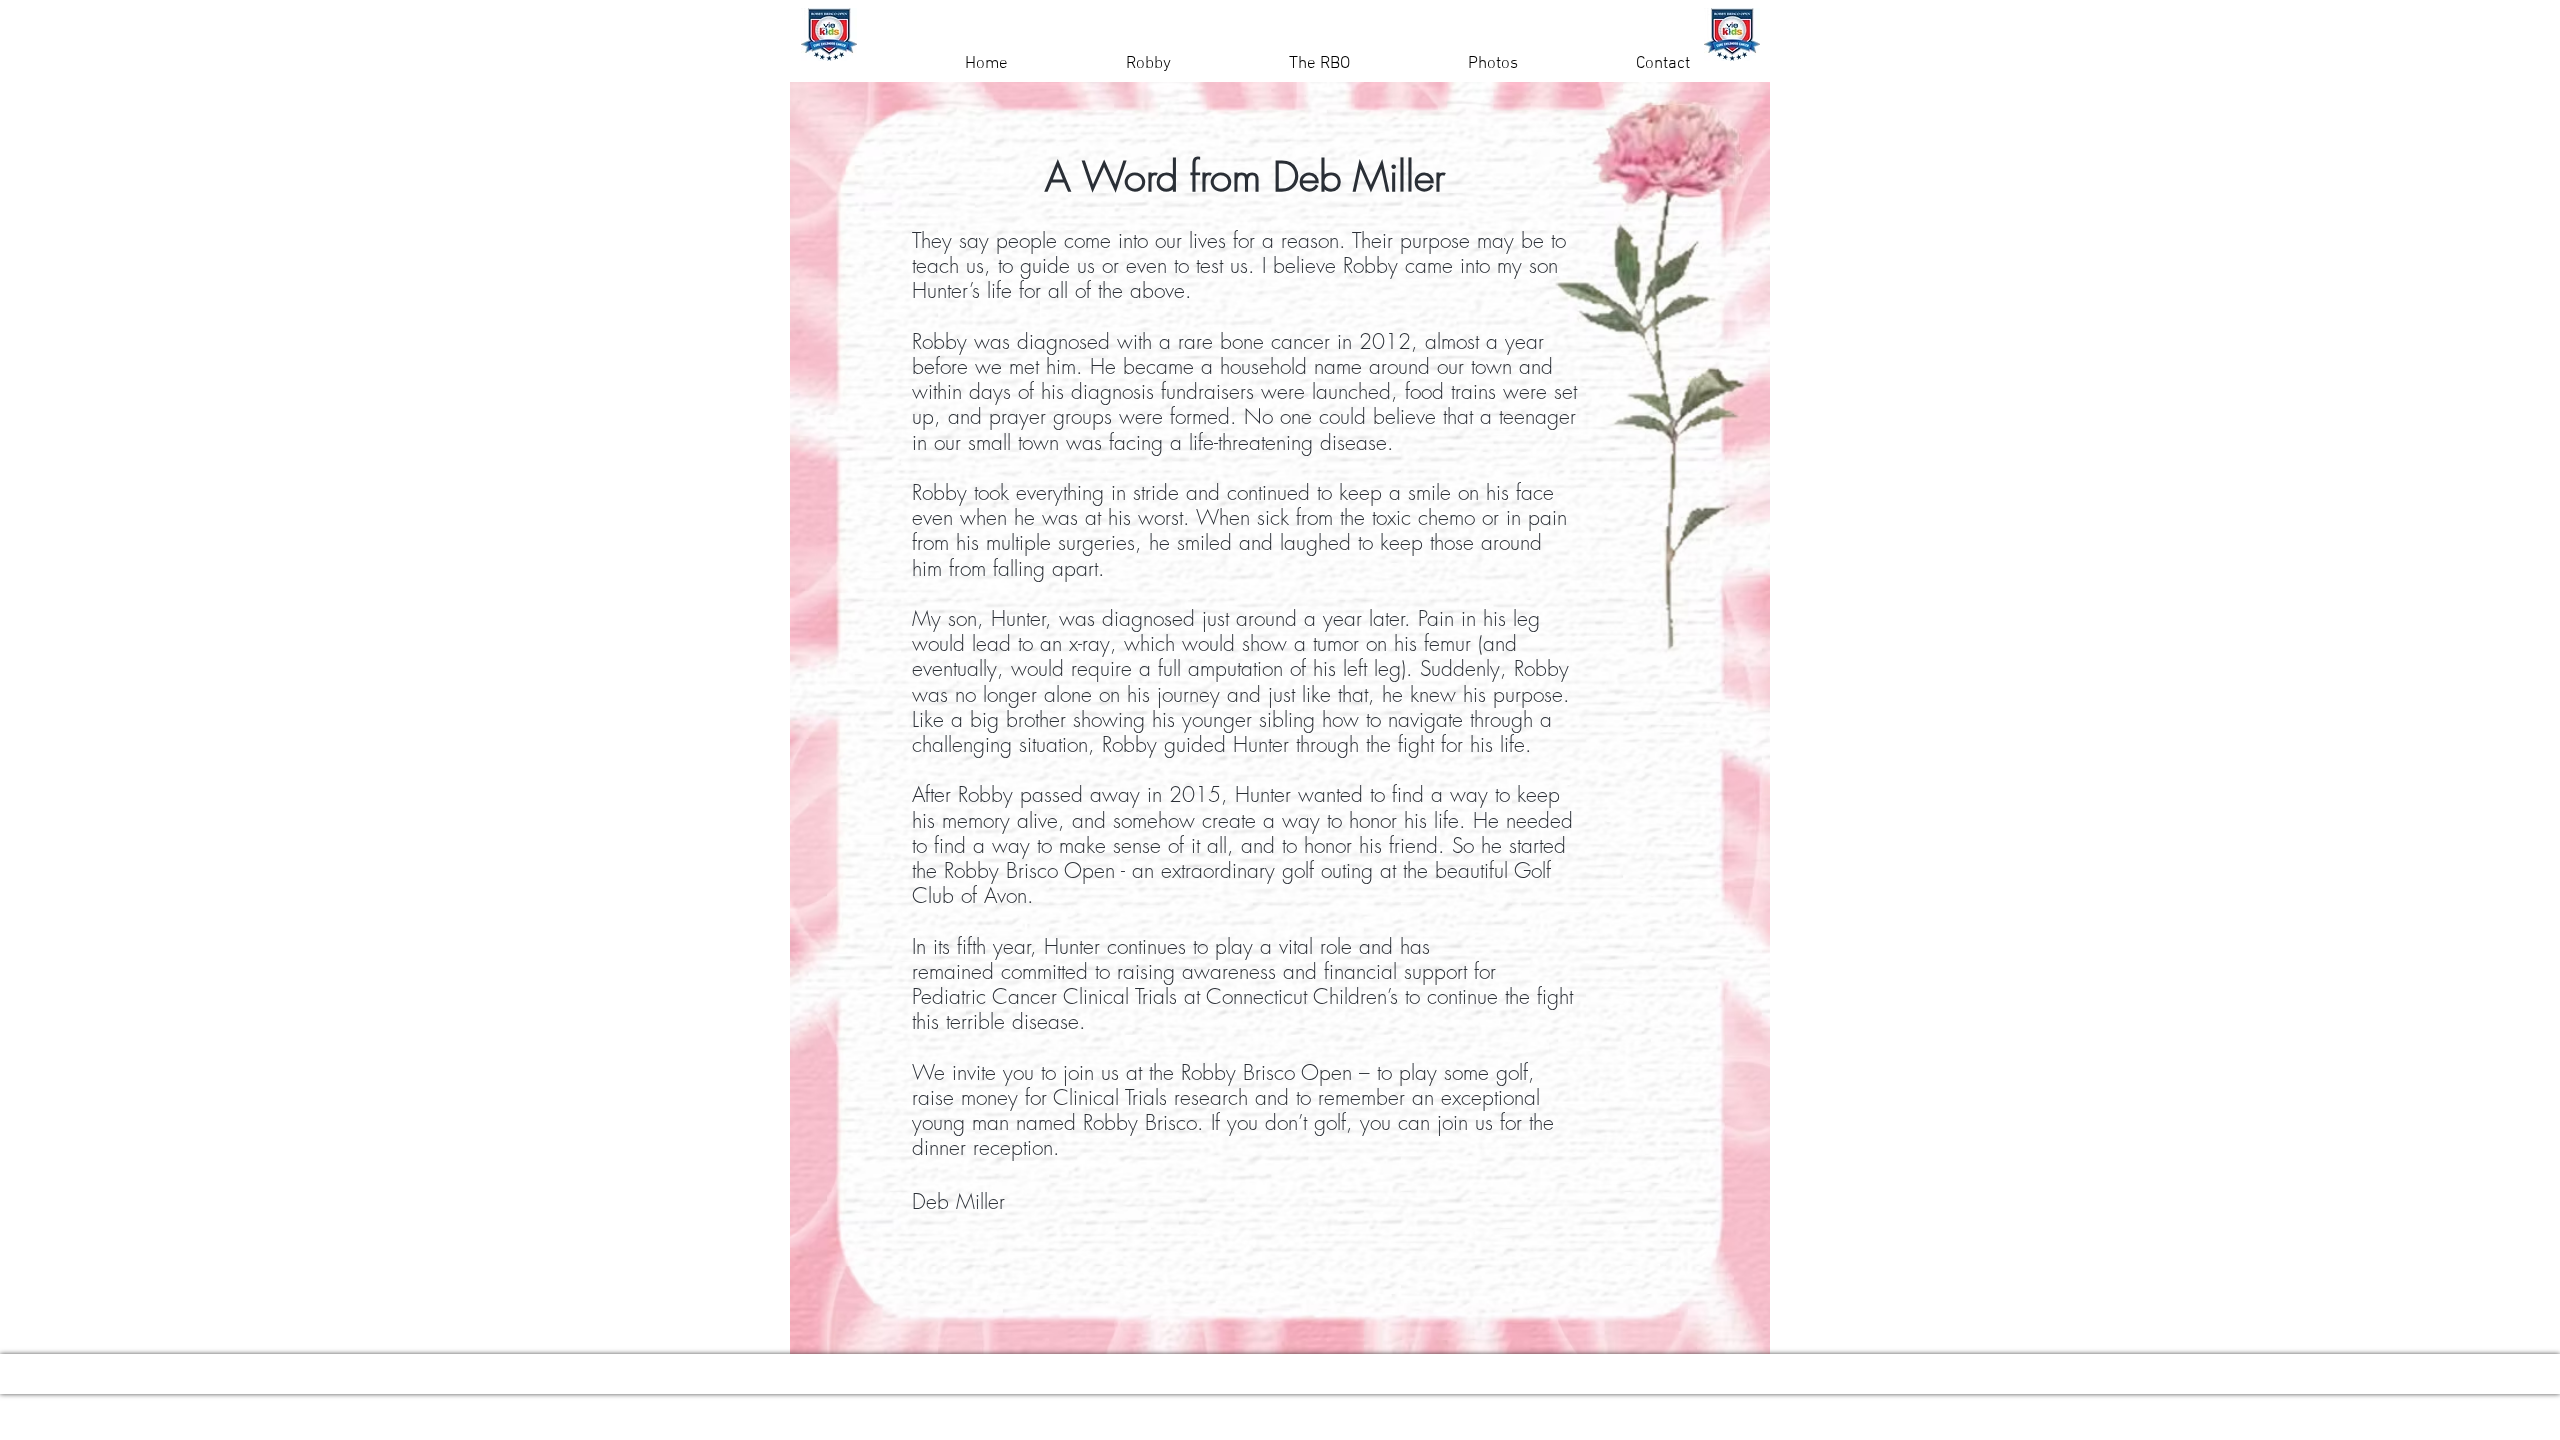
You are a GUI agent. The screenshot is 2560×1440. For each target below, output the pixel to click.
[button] (1104, 64)
